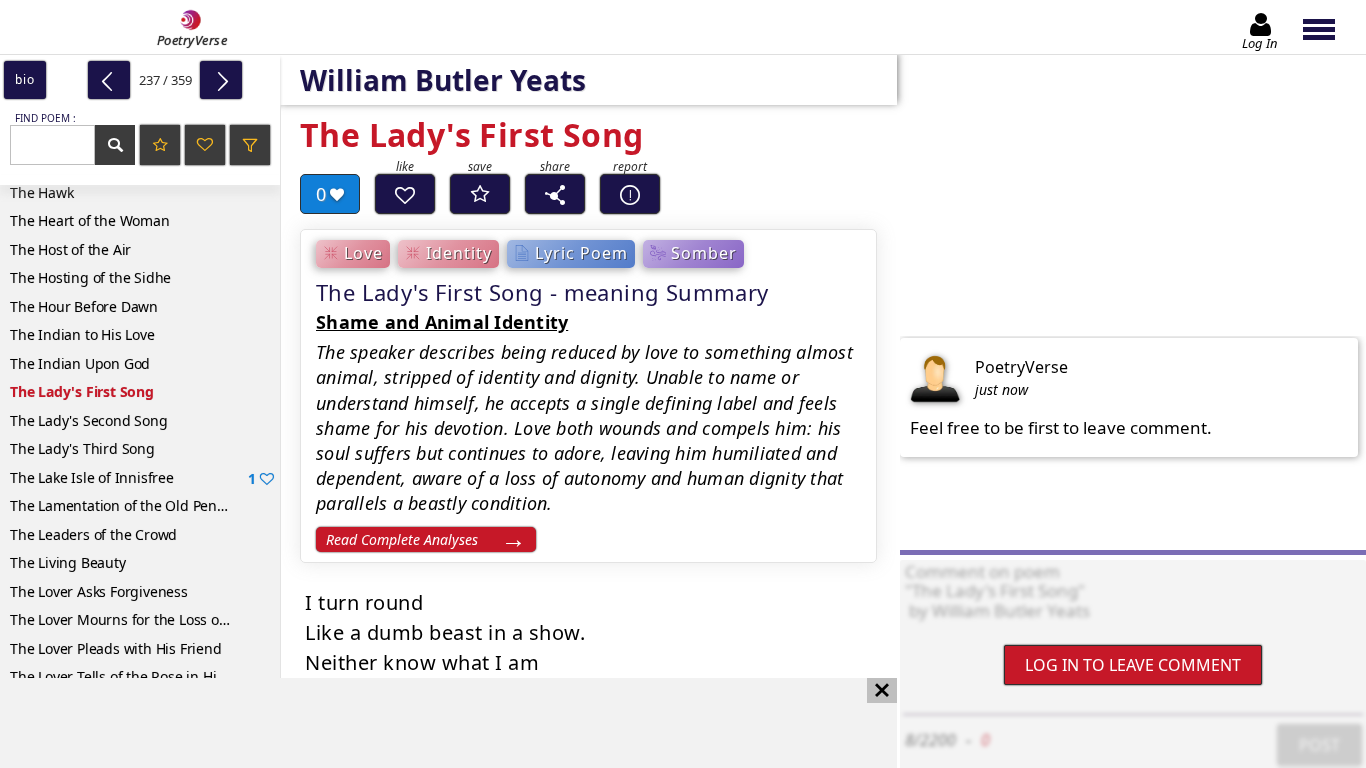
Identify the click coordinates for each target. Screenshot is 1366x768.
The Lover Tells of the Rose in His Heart (136, 676)
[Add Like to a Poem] (405, 194)
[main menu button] (1328, 27)
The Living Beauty (68, 562)
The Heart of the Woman (90, 220)
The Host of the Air (70, 249)
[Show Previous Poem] (109, 80)
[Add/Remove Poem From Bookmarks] (480, 194)
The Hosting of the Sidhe (90, 277)
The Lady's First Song (82, 391)
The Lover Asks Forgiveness (99, 591)
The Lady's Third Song (82, 448)
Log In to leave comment (1133, 665)
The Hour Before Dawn (84, 306)
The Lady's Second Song (89, 420)
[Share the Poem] (555, 194)
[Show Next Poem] (221, 80)
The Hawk (41, 192)
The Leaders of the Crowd (93, 534)
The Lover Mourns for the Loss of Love (133, 619)
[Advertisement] (428, 723)
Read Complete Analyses (402, 539)
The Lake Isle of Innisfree (133, 478)
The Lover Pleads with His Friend (116, 648)
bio (24, 79)
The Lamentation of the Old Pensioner (134, 505)
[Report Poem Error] (630, 194)
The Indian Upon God (80, 363)
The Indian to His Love (82, 334)
